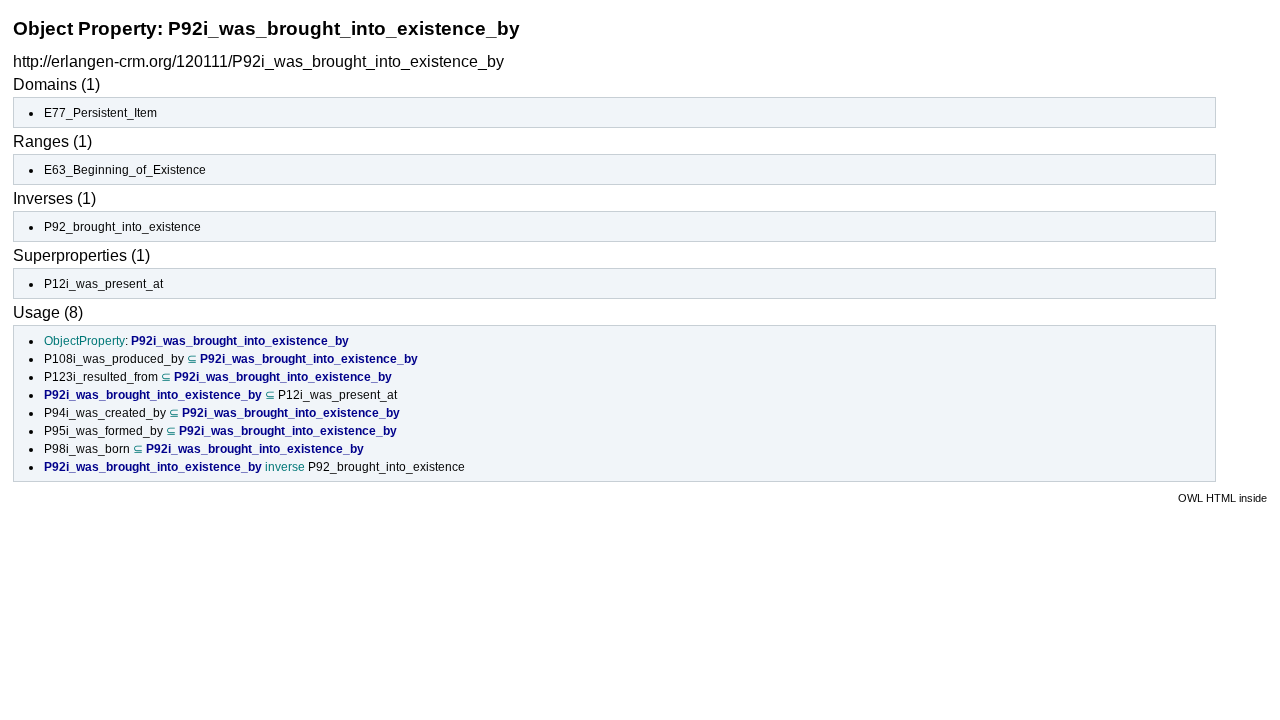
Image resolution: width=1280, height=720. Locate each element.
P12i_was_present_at (103, 284)
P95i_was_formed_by (103, 431)
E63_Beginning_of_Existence (125, 170)
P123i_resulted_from (101, 377)
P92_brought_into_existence (122, 227)
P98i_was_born (87, 449)
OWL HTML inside (1222, 498)
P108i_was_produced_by (114, 359)
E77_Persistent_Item (100, 113)
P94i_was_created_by (105, 413)
